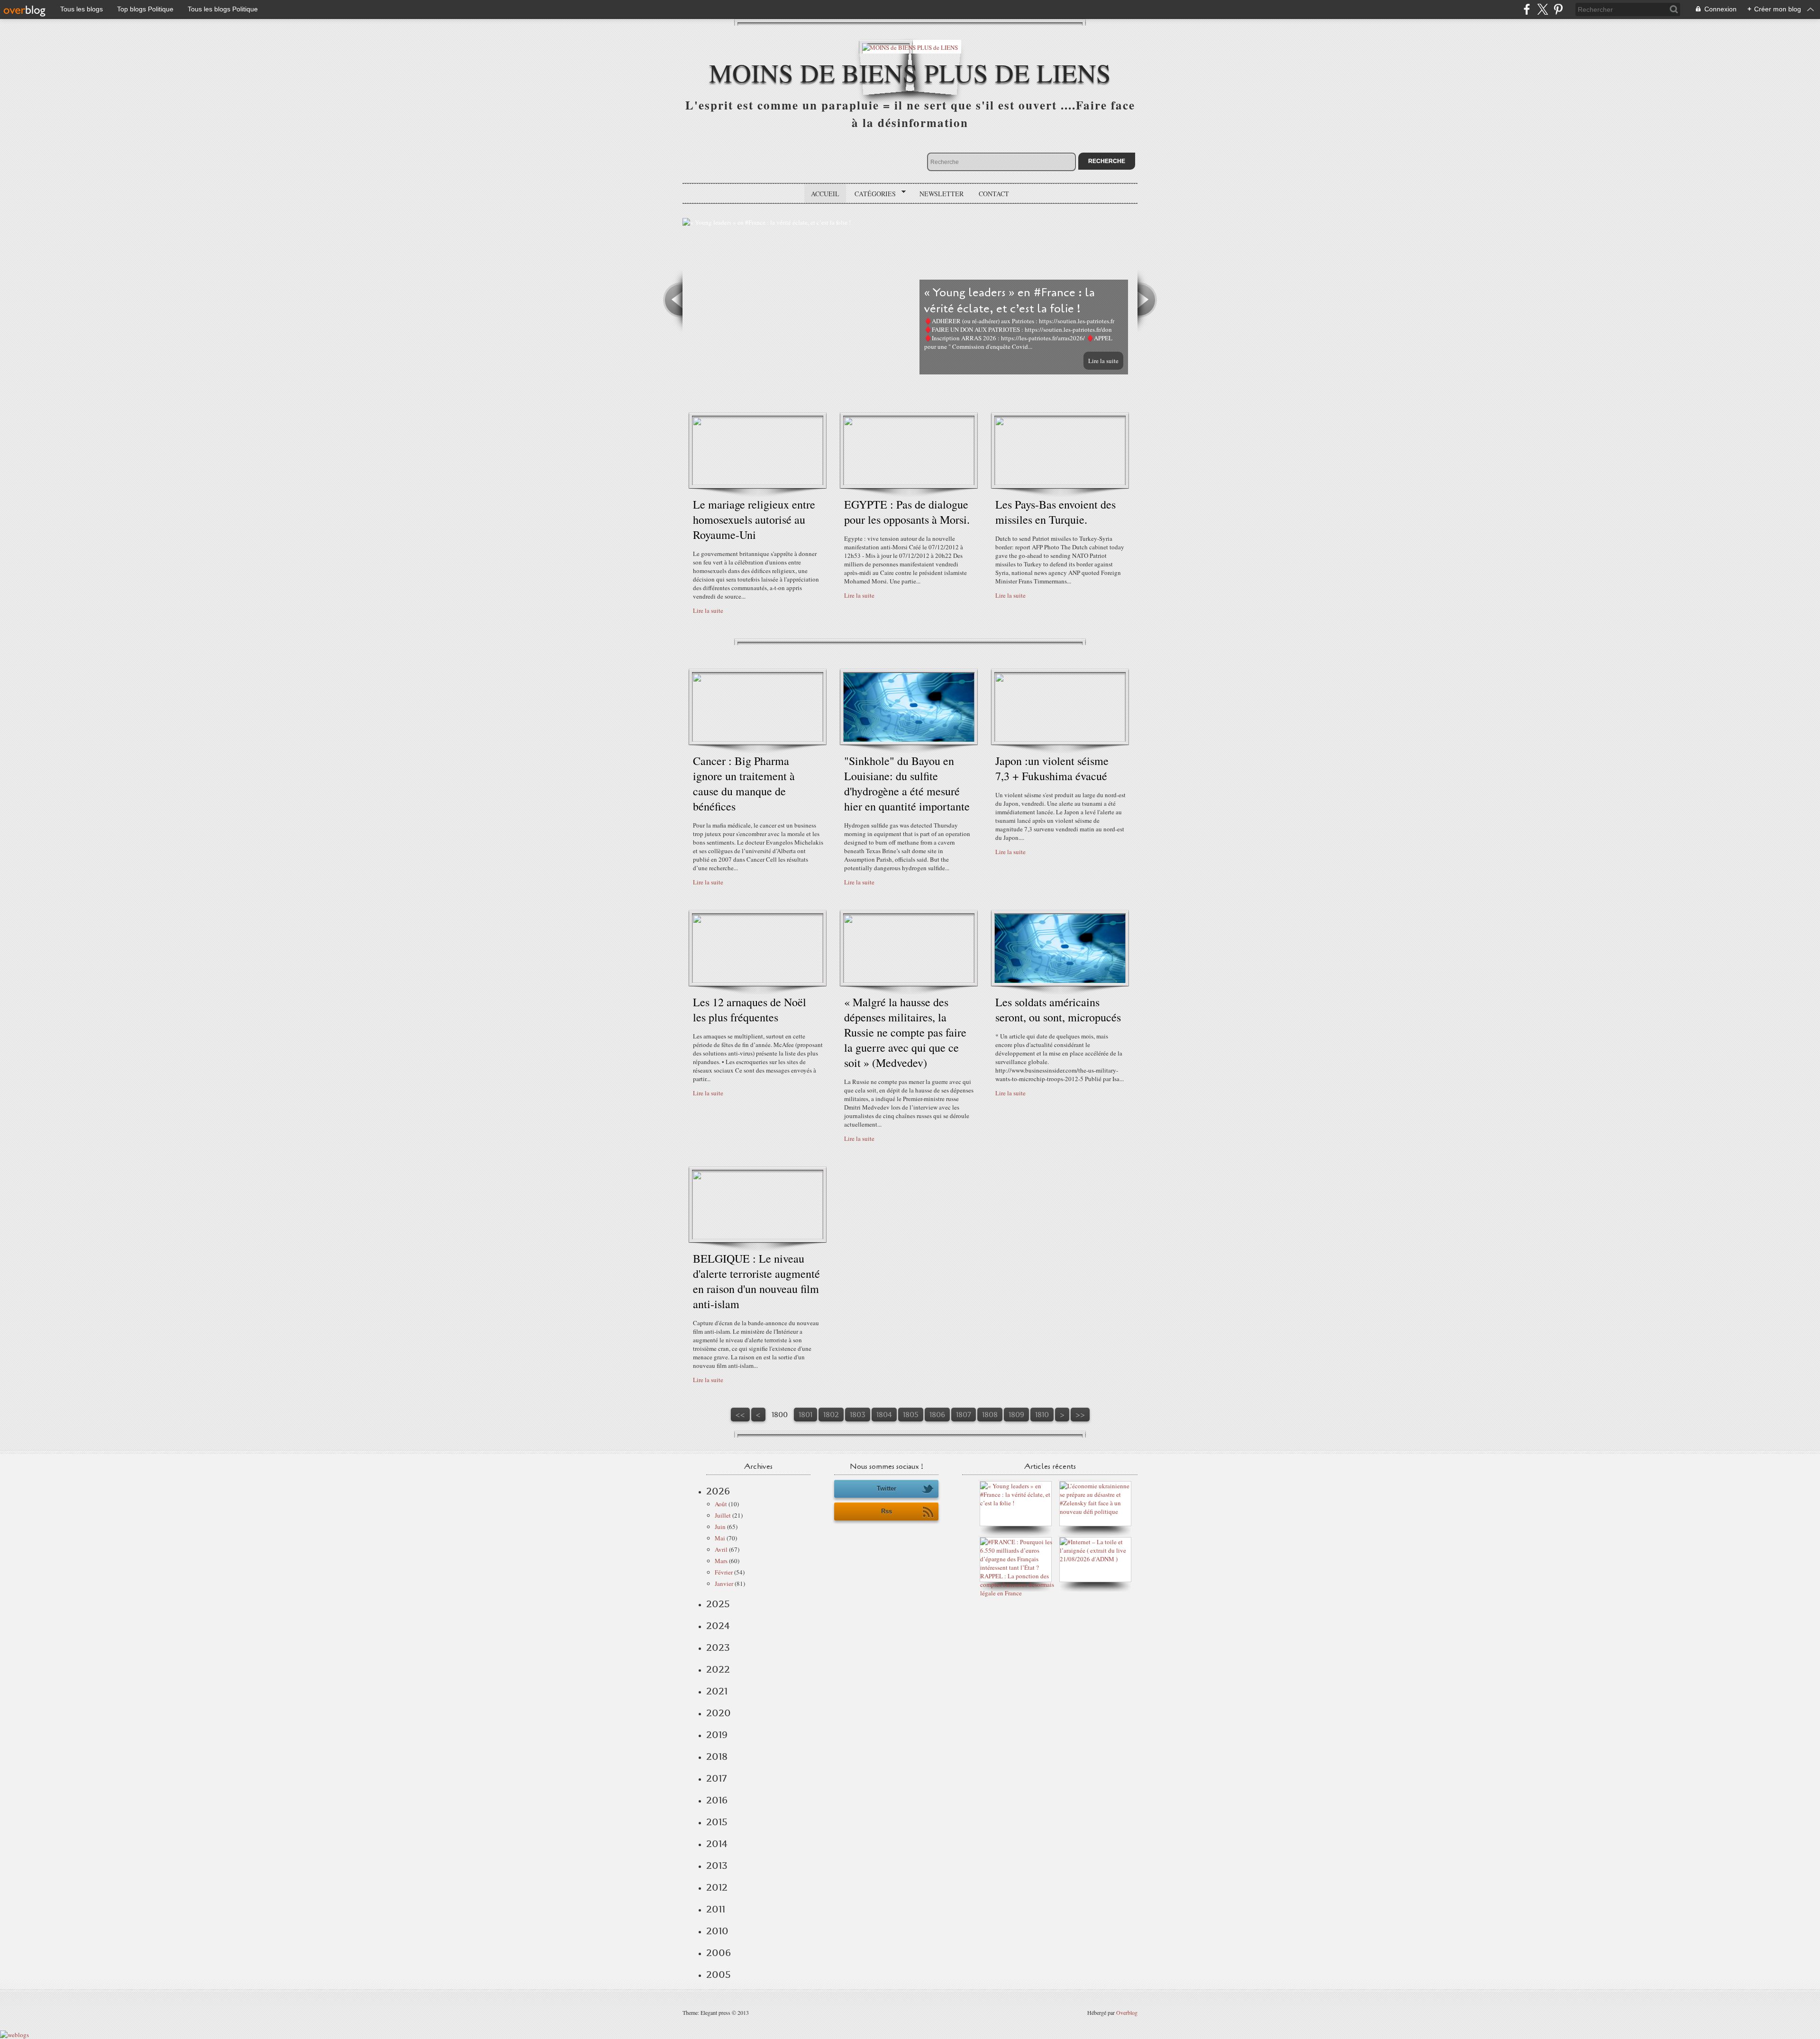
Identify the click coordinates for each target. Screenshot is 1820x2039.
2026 (718, 1491)
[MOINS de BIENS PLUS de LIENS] (910, 47)
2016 (717, 1800)
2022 (718, 1669)
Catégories (872, 194)
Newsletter (942, 194)
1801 (805, 1415)
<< (740, 1415)
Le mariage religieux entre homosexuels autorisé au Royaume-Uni (754, 519)
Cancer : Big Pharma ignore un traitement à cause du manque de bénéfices (744, 783)
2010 (717, 1931)
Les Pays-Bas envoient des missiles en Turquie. (1056, 512)
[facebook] (1527, 9)
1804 (884, 1415)
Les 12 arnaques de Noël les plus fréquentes (750, 1010)
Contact (994, 194)
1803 (858, 1415)
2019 (717, 1735)
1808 (990, 1415)
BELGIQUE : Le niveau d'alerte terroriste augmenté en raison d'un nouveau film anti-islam (756, 1281)
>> (1080, 1415)
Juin (720, 1527)
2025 (718, 1604)
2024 (718, 1626)
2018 (717, 1757)
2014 (717, 1844)
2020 (719, 1713)
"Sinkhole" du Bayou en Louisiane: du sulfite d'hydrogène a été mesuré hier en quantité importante (907, 783)
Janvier (724, 1584)
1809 (1016, 1415)
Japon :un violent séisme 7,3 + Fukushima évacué (1052, 768)
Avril (721, 1549)
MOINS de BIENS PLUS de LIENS (910, 72)
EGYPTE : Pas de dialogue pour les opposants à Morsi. (907, 512)
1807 (964, 1415)
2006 (719, 1953)
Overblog (1127, 2012)
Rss (887, 1511)
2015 (717, 1822)
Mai (720, 1538)
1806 (937, 1415)
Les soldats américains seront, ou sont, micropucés (1058, 1010)
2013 (717, 1866)
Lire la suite (1103, 361)
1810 (1042, 1415)
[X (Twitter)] (1542, 9)
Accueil (825, 194)
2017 (716, 1778)
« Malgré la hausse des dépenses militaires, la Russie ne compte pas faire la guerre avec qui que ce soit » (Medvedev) (905, 1032)
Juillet (723, 1515)
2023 (718, 1648)
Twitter (887, 1488)
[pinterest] (1558, 9)
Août (721, 1504)
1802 (831, 1415)
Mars (721, 1561)
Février (724, 1572)
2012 (717, 1887)
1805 (911, 1415)
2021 (717, 1691)
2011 (716, 1909)
